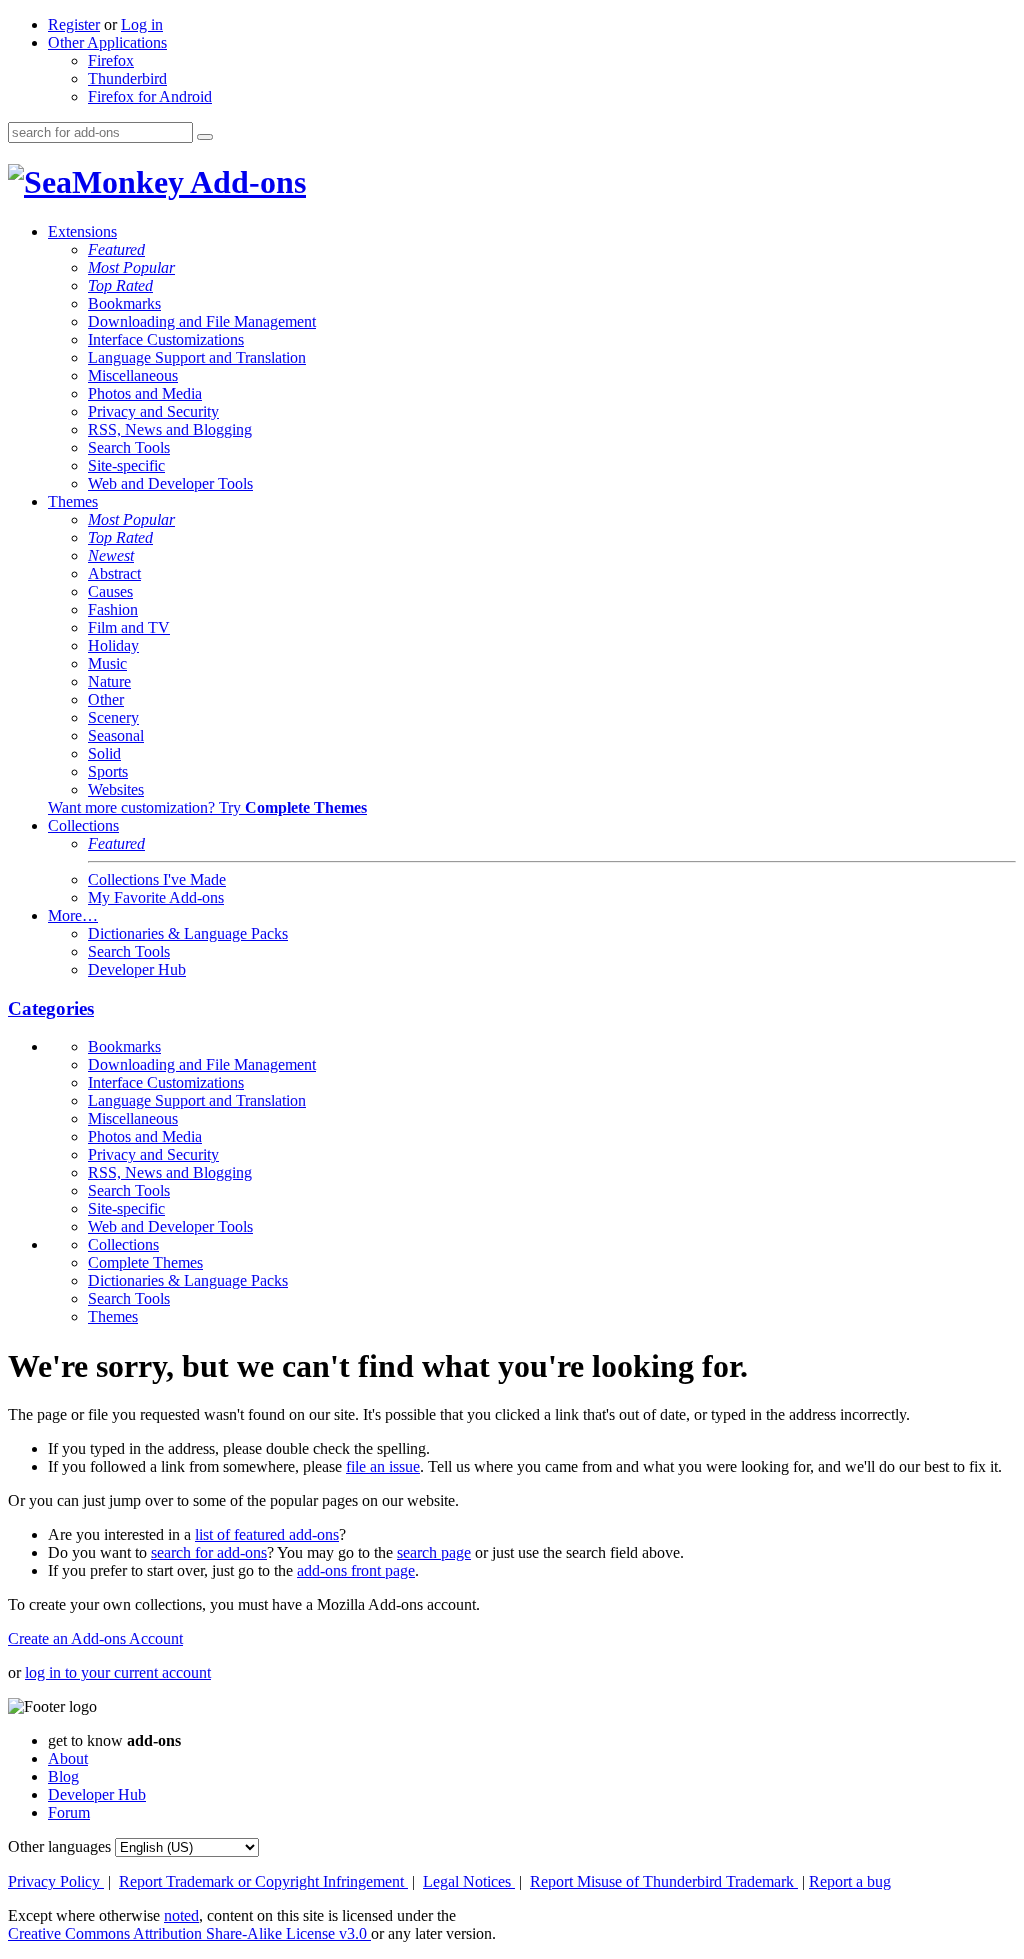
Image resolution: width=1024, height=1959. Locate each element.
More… (73, 915)
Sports (108, 771)
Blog (63, 1776)
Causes (110, 591)
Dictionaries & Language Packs (188, 933)
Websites (116, 789)
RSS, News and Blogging (170, 429)
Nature (109, 681)
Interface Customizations (166, 339)
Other (106, 699)
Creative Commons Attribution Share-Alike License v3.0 (189, 1933)
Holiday (113, 645)
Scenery (113, 717)
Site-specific (126, 465)
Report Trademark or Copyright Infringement (263, 1881)
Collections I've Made (157, 879)
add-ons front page (356, 1570)
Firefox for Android (150, 96)
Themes (73, 501)
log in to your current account (118, 1672)
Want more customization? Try (207, 807)
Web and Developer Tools (170, 483)
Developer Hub (137, 969)
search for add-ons (209, 1552)
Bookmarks (124, 303)
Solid (104, 753)
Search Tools (129, 447)
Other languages (59, 1846)
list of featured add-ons (267, 1534)
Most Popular (131, 267)
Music (107, 663)
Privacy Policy (56, 1881)
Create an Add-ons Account (95, 1638)
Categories (51, 1008)
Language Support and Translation (197, 357)
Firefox (111, 60)
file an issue (383, 1466)
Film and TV (129, 627)
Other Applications (107, 42)
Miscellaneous (133, 375)
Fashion (113, 609)
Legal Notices (469, 1881)
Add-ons (245, 182)
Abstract (114, 573)
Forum (69, 1812)
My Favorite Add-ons (156, 897)
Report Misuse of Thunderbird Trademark (664, 1881)
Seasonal (116, 735)
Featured (116, 249)
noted (181, 1915)
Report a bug (850, 1881)
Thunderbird (127, 78)
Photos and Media (145, 393)
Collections (83, 825)
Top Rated (120, 285)
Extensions (82, 231)
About (68, 1758)
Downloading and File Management (202, 321)
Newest (111, 555)
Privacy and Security (153, 411)
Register (74, 24)
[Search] (205, 137)
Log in (142, 24)
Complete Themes (145, 1262)
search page (434, 1552)
